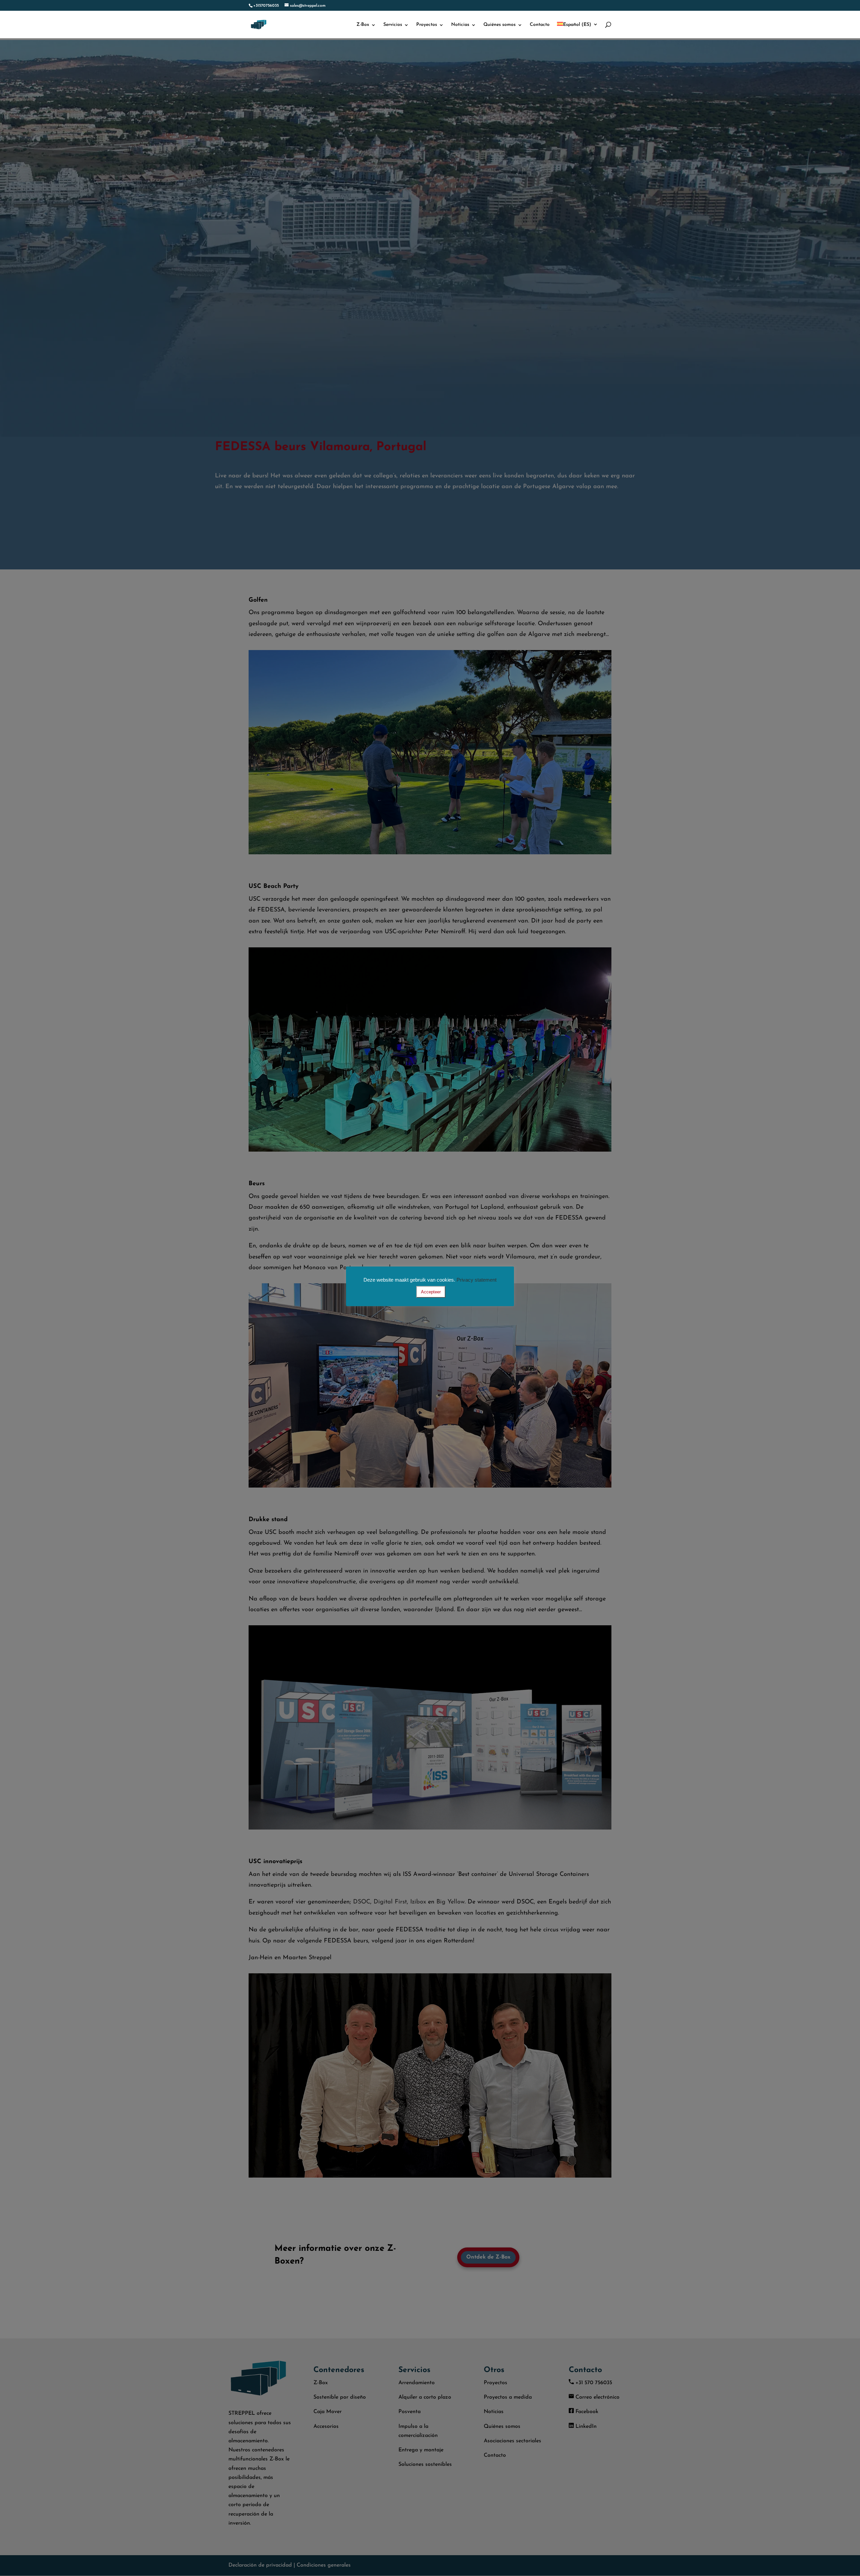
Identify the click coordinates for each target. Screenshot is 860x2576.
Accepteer (431, 1292)
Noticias (460, 25)
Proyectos (427, 25)
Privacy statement (477, 1280)
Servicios (393, 25)
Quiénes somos (500, 25)
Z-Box (363, 25)
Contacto (540, 25)
